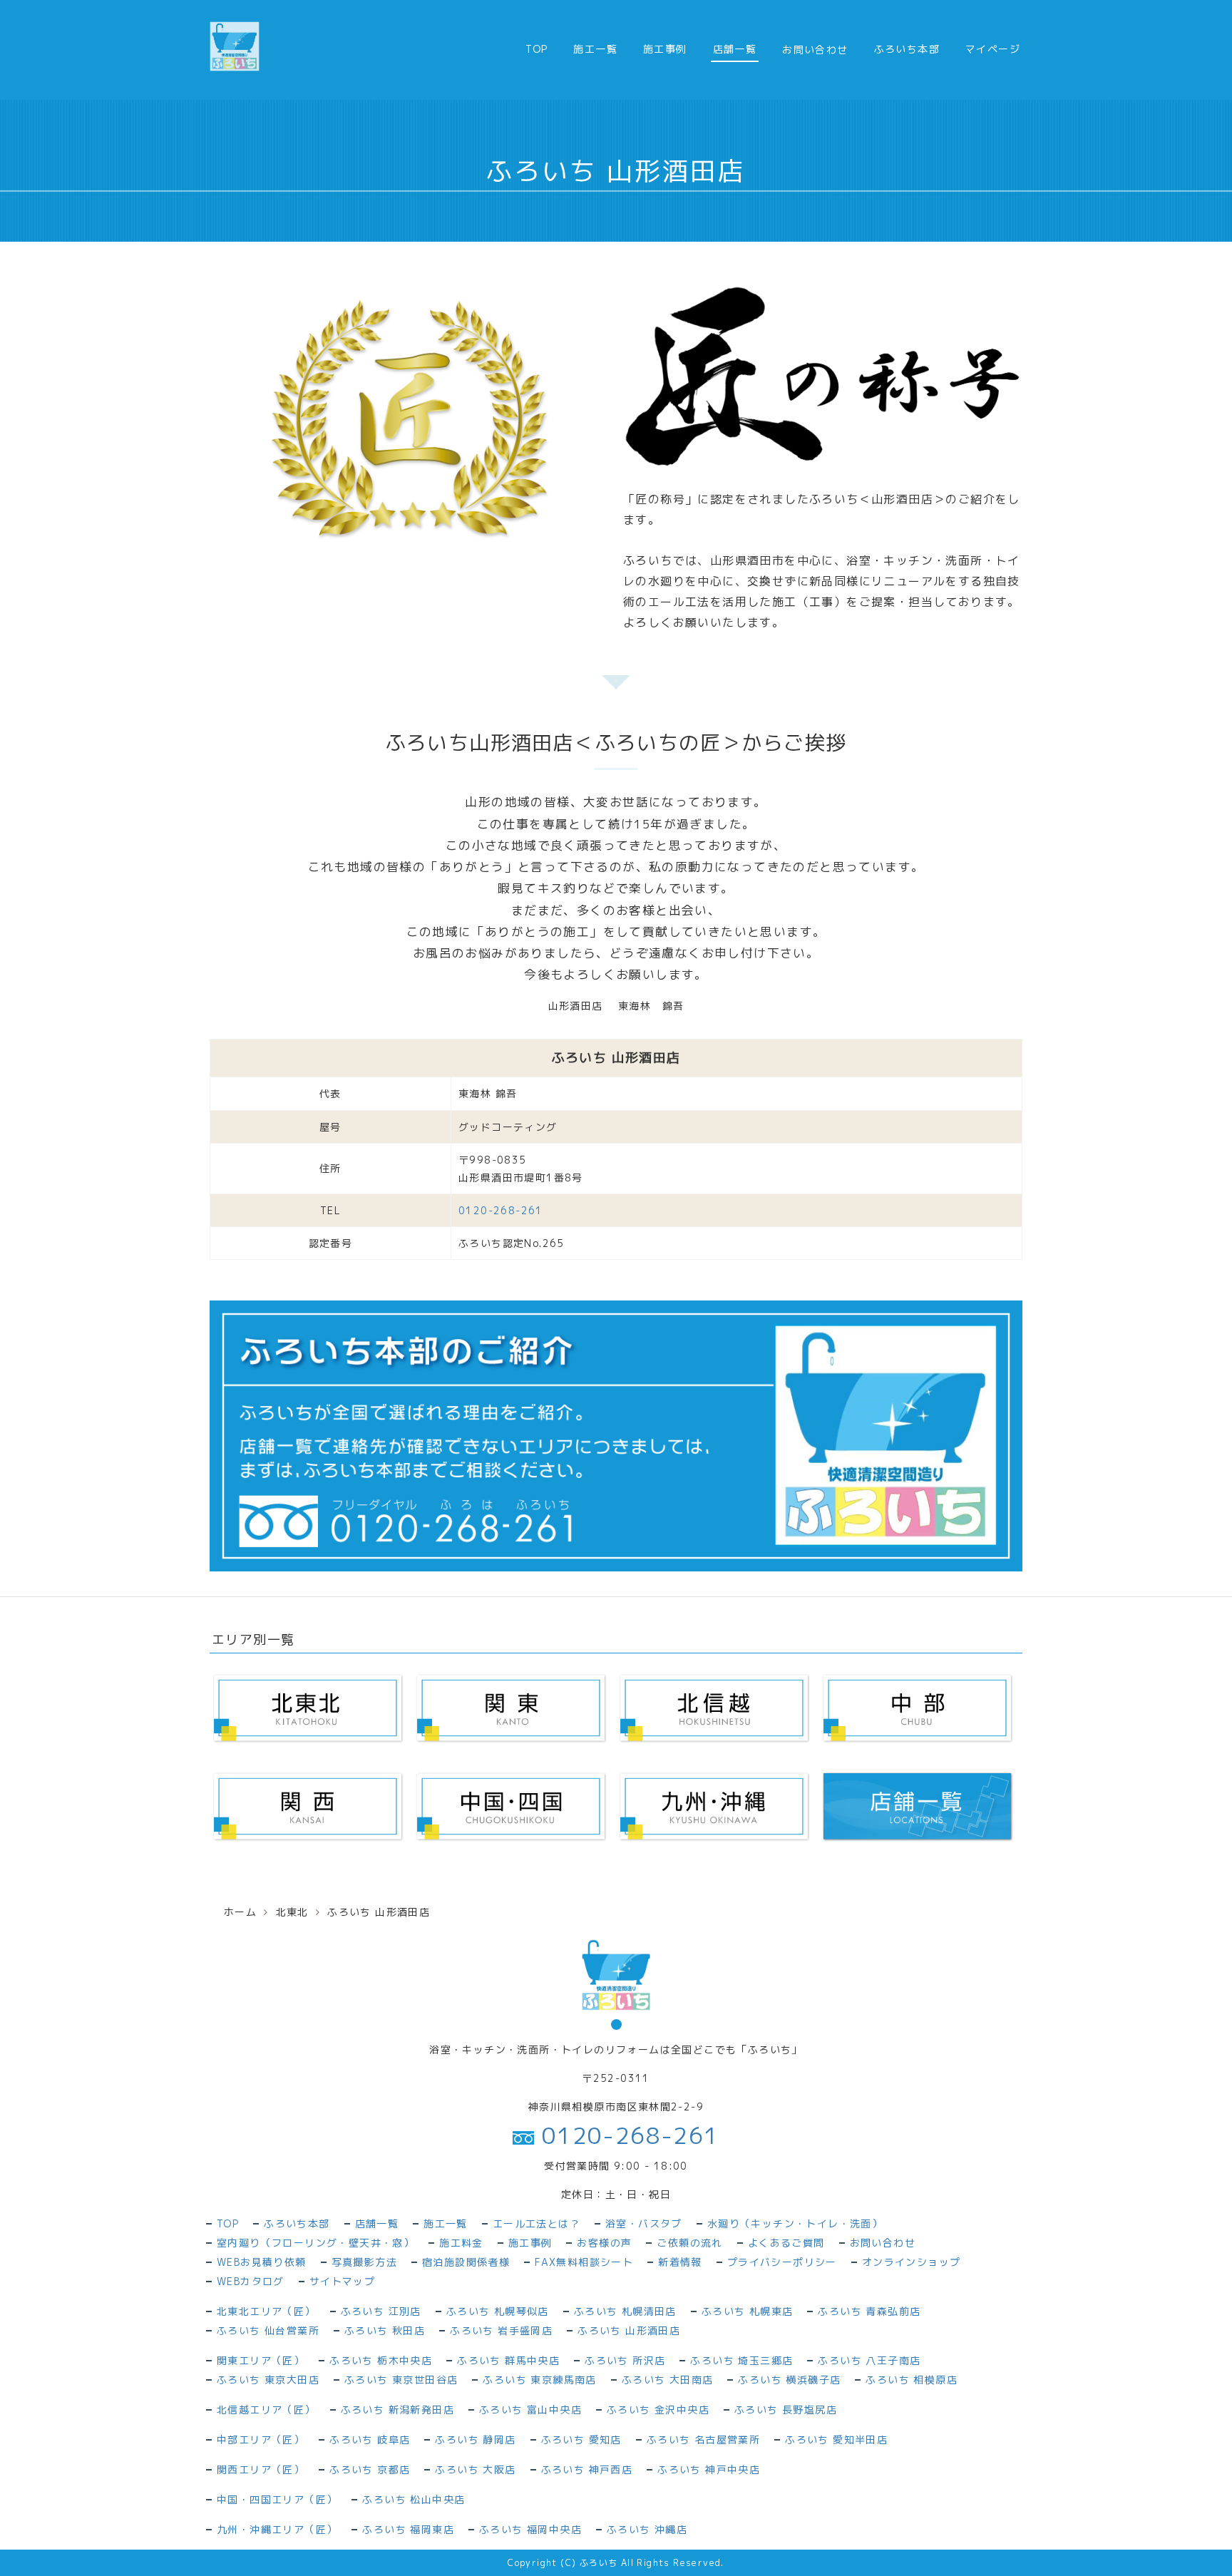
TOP (537, 49)
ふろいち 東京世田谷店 (401, 2380)
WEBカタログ (251, 2281)
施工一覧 (595, 49)
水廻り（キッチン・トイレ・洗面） (795, 2223)
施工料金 (461, 2243)
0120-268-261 (501, 1210)
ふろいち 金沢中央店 (658, 2410)
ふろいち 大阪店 (475, 2469)
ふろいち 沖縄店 (647, 2529)
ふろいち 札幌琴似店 (498, 2311)
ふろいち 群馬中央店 (508, 2360)
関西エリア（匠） (261, 2469)
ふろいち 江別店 (381, 2311)
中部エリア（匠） (261, 2439)
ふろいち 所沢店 (625, 2360)
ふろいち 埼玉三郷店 (741, 2360)
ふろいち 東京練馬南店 (539, 2380)
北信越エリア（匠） (266, 2410)
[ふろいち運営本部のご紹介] (616, 1435)
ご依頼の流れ (689, 2243)
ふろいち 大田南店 (668, 2380)
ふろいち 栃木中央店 (381, 2360)
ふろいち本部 (907, 49)
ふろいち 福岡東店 (408, 2529)
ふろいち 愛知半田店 (836, 2439)
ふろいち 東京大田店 (268, 2380)
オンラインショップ (912, 2262)
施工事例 (665, 49)
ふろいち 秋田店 (385, 2330)
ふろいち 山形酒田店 (629, 2330)
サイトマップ (342, 2281)
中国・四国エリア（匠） (277, 2499)
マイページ (993, 49)
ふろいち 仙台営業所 (268, 2330)
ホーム (240, 1912)
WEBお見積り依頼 (262, 2262)
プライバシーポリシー (782, 2262)
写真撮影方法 (364, 2262)
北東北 (292, 1912)
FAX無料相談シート (584, 2262)
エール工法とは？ (537, 2223)
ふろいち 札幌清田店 (625, 2311)
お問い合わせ (883, 2243)
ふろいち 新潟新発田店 (397, 2410)
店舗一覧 (735, 49)
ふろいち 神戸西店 (587, 2469)
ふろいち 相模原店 (912, 2380)
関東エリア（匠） (261, 2360)
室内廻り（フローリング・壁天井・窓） (315, 2243)
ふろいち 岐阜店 (370, 2439)
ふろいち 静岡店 (475, 2439)
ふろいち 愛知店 (581, 2439)
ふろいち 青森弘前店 (869, 2311)
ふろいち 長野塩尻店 (786, 2410)
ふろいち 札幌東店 (748, 2311)
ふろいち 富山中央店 (530, 2410)
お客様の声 (604, 2243)
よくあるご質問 (786, 2243)
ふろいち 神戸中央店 (709, 2469)
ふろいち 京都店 (370, 2469)
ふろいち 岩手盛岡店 (501, 2330)
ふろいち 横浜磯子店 (789, 2380)
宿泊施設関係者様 (466, 2262)
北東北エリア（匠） (266, 2311)
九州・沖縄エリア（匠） (277, 2529)
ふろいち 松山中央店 (414, 2499)
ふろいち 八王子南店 (869, 2360)
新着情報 (680, 2262)
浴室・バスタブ (644, 2223)
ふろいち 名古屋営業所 (703, 2439)
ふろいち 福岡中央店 (530, 2529)
